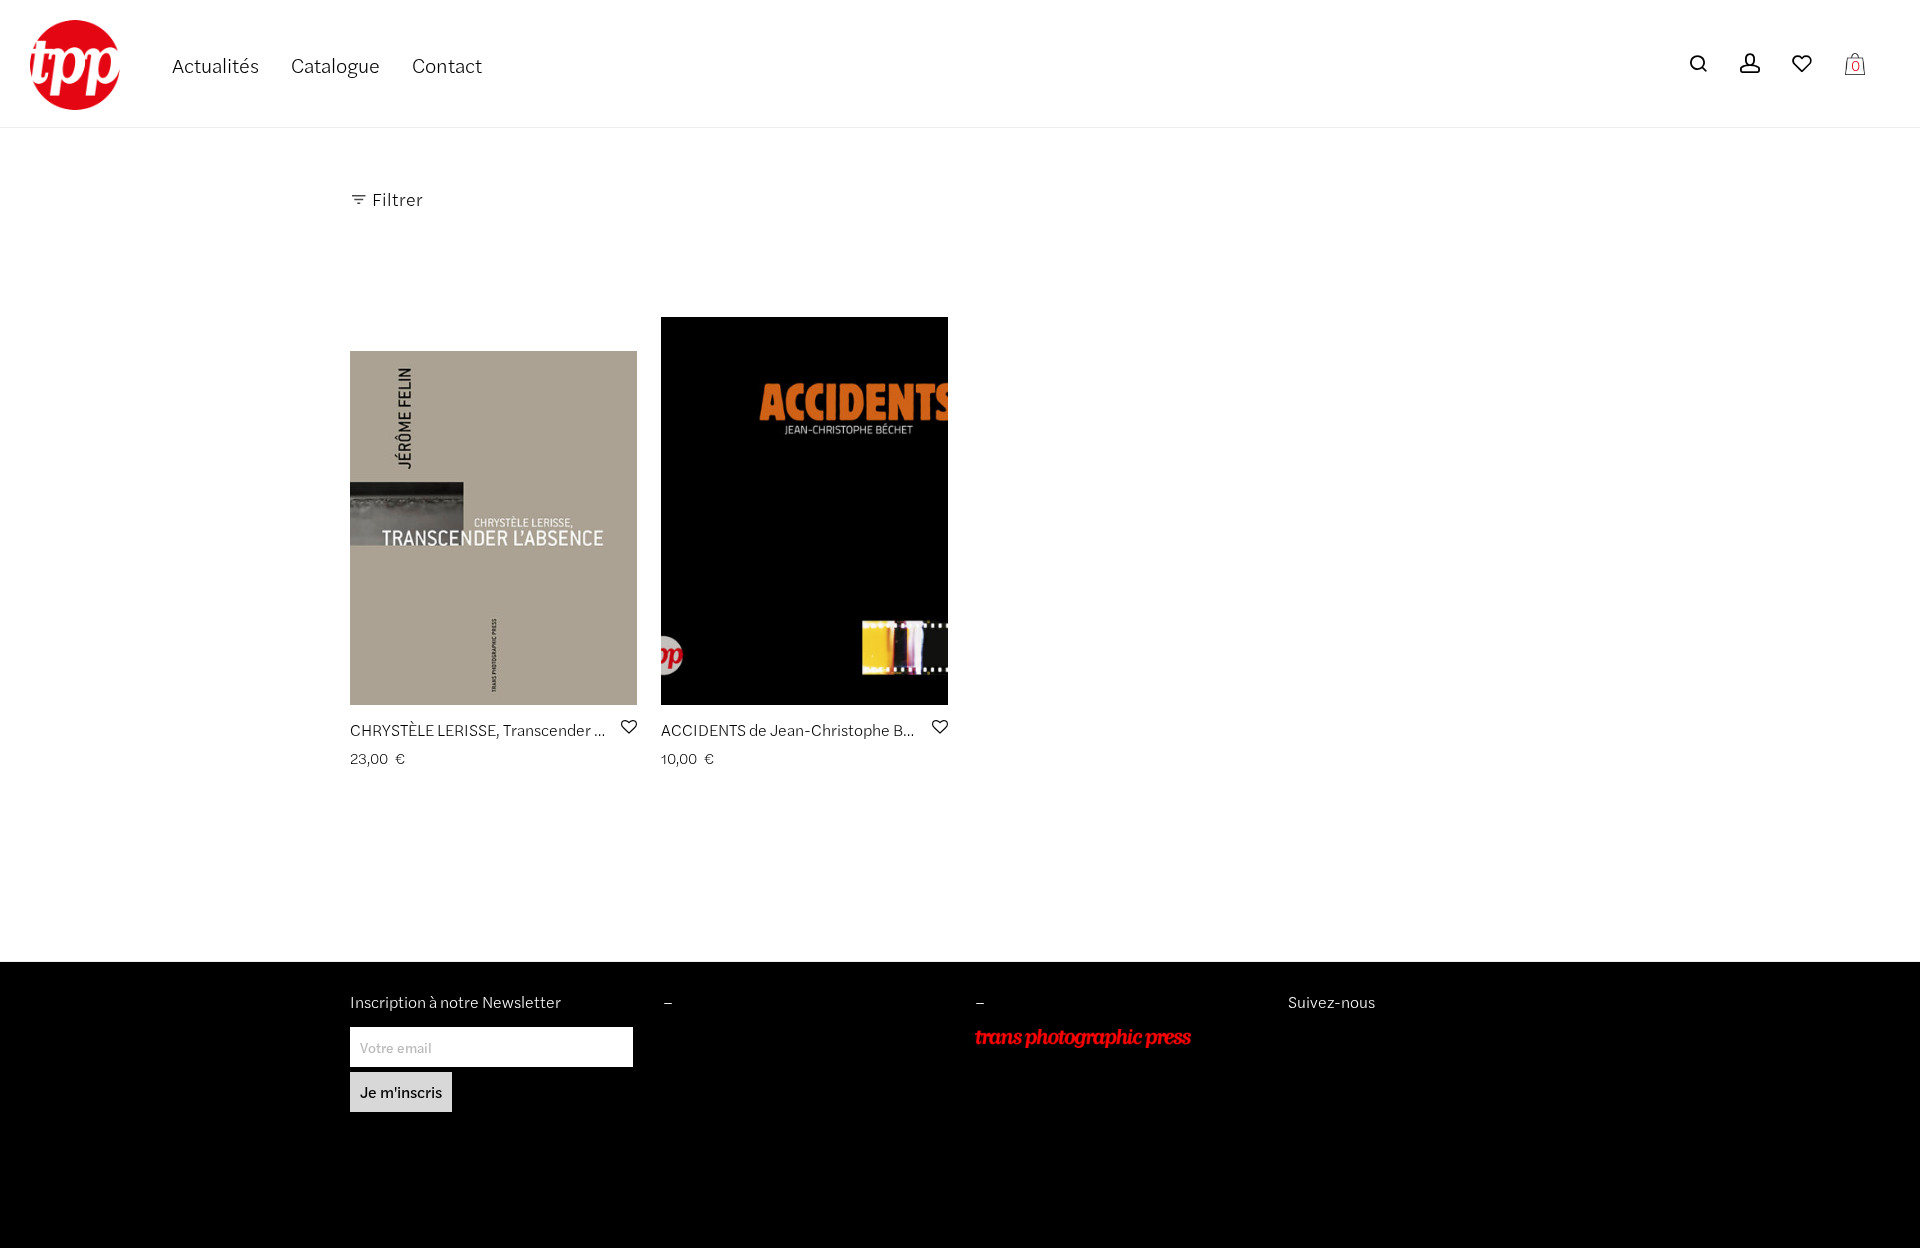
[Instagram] (1295, 1038)
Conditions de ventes (729, 1066)
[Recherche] (1698, 63)
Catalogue (335, 64)
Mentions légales (716, 1038)
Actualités (215, 64)
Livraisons (694, 1095)
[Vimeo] (1312, 1038)
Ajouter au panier (398, 758)
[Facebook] (1326, 1038)
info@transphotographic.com (1067, 1151)
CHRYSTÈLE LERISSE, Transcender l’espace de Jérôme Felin (560, 729)
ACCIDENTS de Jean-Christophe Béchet (802, 729)
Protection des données (737, 1123)
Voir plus (489, 758)
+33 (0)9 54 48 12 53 (1043, 1123)
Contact (447, 64)
